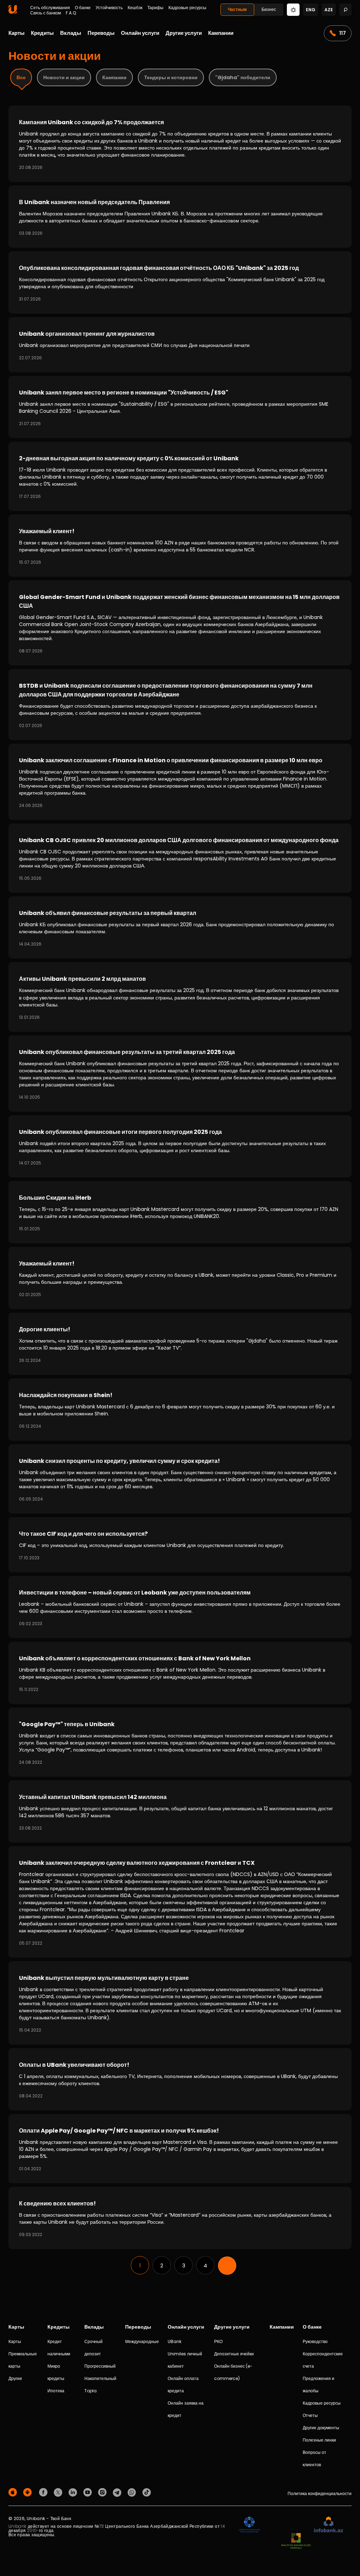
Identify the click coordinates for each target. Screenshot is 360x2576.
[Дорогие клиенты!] (180, 1344)
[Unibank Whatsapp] (133, 2492)
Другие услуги (184, 33)
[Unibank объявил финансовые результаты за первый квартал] (180, 927)
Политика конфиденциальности (320, 2493)
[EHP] (287, 2525)
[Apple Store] (14, 2492)
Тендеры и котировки (171, 77)
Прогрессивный (100, 2366)
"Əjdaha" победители (243, 77)
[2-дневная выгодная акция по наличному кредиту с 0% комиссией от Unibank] (180, 476)
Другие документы (321, 2428)
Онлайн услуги (140, 33)
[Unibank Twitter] (59, 2492)
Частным (237, 9)
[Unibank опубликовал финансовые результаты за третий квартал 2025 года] (180, 1074)
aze (329, 10)
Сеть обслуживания (50, 8)
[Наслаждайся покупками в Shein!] (180, 1410)
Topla (91, 2391)
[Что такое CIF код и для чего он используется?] (180, 1545)
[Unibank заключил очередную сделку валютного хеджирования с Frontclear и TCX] (180, 1902)
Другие (15, 2378)
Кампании (221, 33)
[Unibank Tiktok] (147, 2492)
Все (21, 77)
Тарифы (155, 8)
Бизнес (269, 9)
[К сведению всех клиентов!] (180, 2218)
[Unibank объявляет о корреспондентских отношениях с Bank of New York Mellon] (180, 1673)
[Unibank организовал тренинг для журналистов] (180, 345)
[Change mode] (293, 9)
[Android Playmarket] (28, 2492)
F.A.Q (71, 13)
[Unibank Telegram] (118, 2492)
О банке (83, 8)
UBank (175, 2341)
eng (311, 10)
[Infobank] (329, 2525)
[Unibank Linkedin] (74, 2492)
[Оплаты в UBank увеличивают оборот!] (180, 2079)
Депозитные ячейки (234, 2354)
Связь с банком (46, 13)
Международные (142, 2341)
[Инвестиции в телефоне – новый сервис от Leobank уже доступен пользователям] (180, 1607)
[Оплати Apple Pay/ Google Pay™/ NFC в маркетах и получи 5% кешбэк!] (180, 2149)
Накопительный (100, 2378)
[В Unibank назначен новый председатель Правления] (180, 217)
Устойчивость (109, 8)
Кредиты (42, 33)
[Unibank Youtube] (89, 2492)
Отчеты (310, 2415)
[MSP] (296, 2541)
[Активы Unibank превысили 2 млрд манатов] (180, 997)
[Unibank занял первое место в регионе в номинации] (180, 407)
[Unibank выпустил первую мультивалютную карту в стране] (180, 2003)
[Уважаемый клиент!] (180, 546)
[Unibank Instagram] (103, 2492)
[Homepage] (13, 12)
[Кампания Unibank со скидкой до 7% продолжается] (180, 144)
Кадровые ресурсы (187, 8)
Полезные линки (319, 2440)
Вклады (71, 33)
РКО (218, 2341)
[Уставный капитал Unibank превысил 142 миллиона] (180, 1811)
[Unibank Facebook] (44, 2492)
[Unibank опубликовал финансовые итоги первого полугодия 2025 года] (180, 1146)
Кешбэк (135, 8)
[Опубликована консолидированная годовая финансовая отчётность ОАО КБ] (180, 282)
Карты (17, 33)
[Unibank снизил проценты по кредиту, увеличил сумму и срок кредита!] (180, 1479)
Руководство (315, 2341)
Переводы (101, 33)
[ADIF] (249, 2525)
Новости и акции (64, 77)
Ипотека (56, 2391)
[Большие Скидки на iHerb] (180, 1212)
